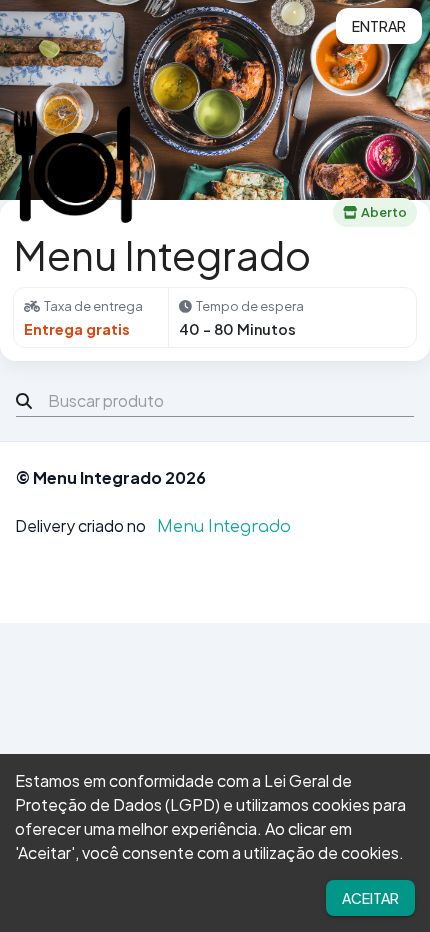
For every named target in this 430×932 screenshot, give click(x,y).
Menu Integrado (224, 526)
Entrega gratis (77, 329)
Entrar (379, 26)
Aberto (384, 212)
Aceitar (370, 898)
